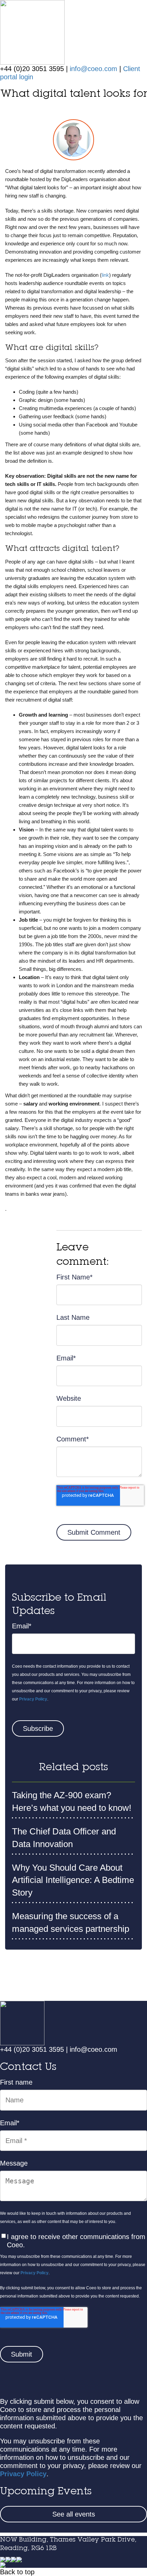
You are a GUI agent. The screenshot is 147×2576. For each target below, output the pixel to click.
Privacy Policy (33, 1699)
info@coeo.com (93, 69)
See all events (74, 2514)
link (105, 275)
